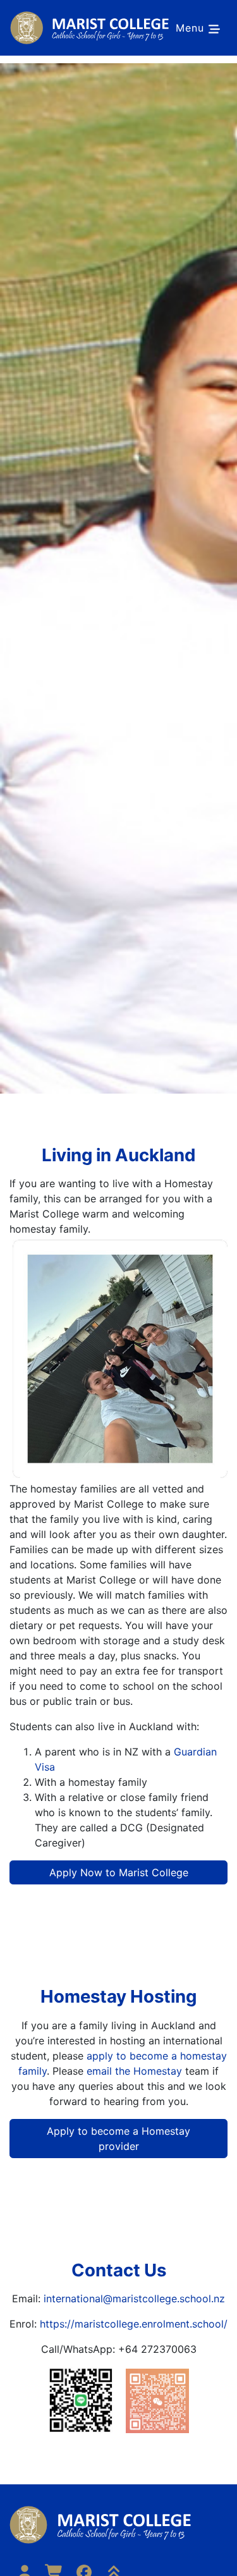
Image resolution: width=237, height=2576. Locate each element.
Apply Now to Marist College (119, 1872)
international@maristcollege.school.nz (134, 2298)
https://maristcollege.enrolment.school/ (134, 2324)
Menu (192, 28)
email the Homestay (134, 2071)
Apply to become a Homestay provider (118, 2139)
